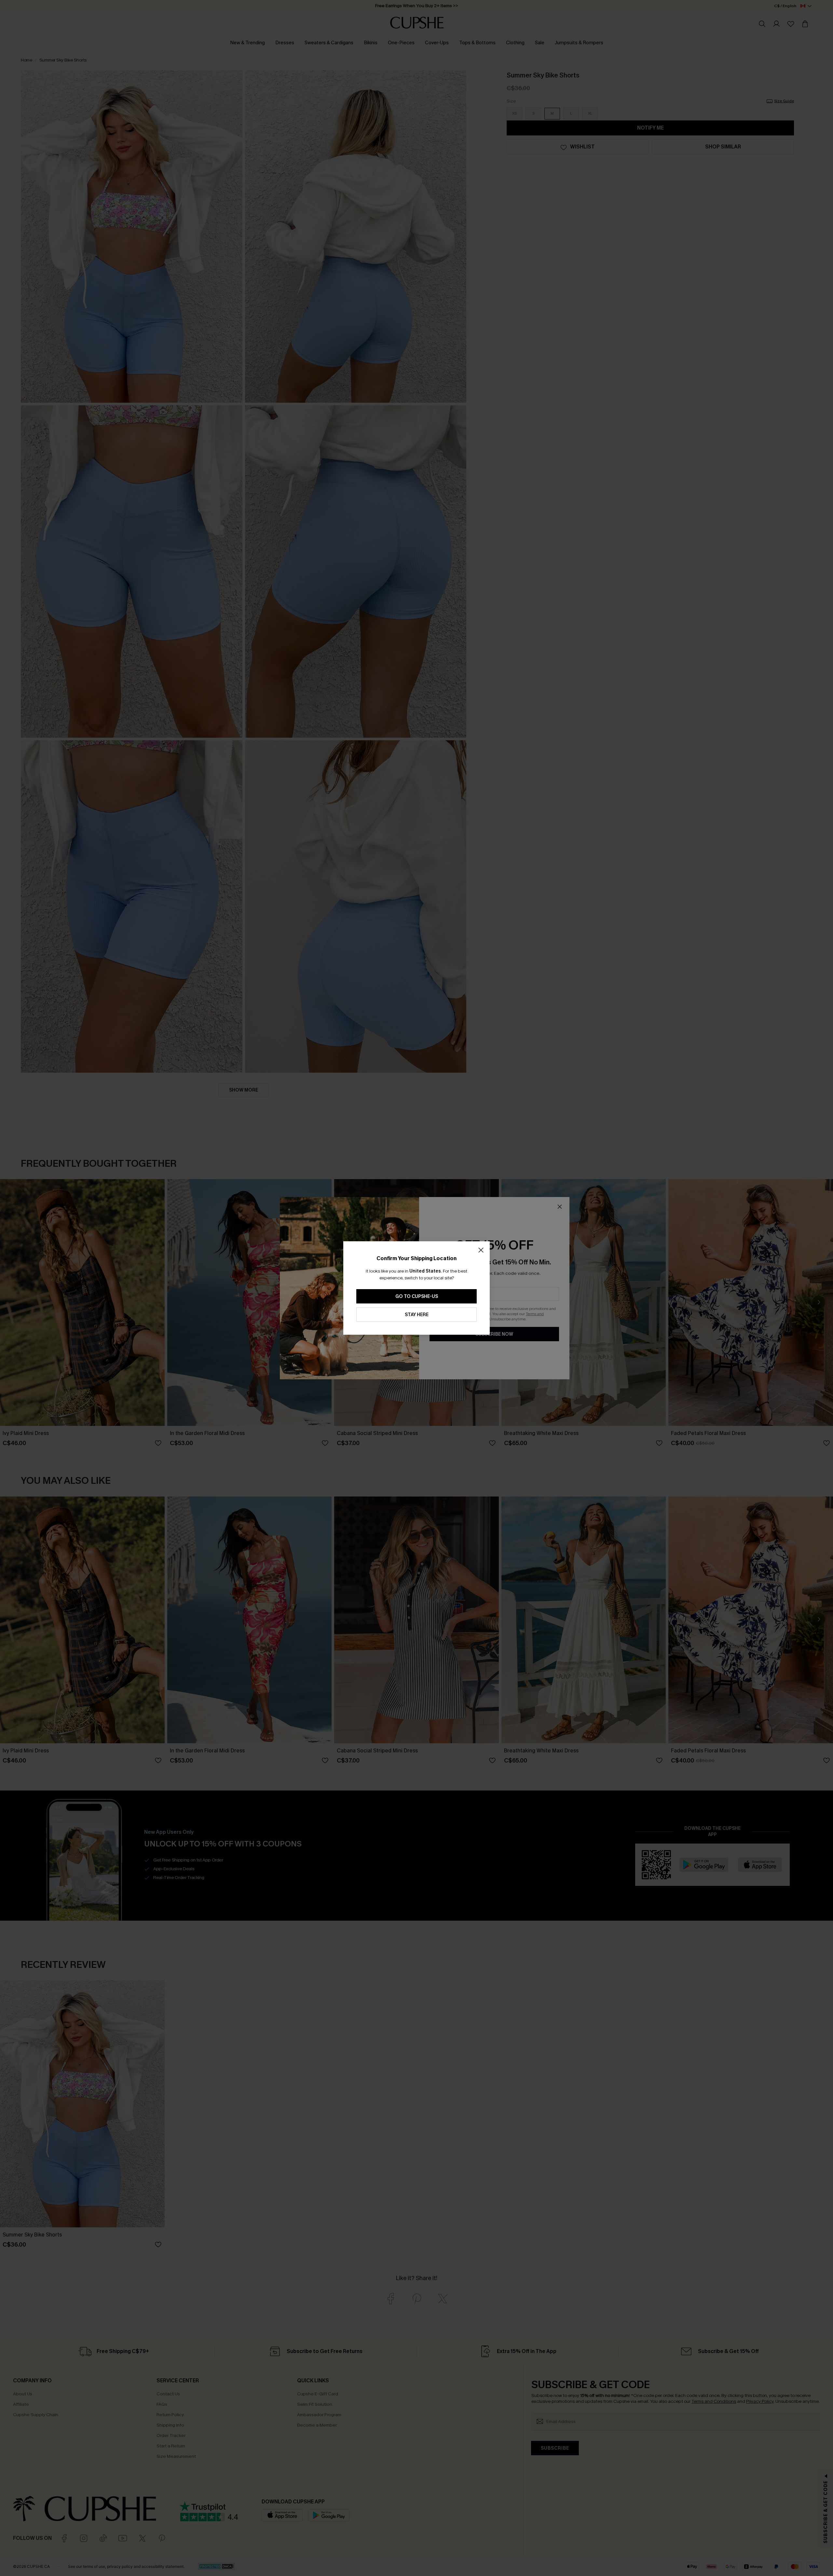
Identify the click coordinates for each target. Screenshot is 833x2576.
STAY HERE (417, 1315)
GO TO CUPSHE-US (417, 1296)
